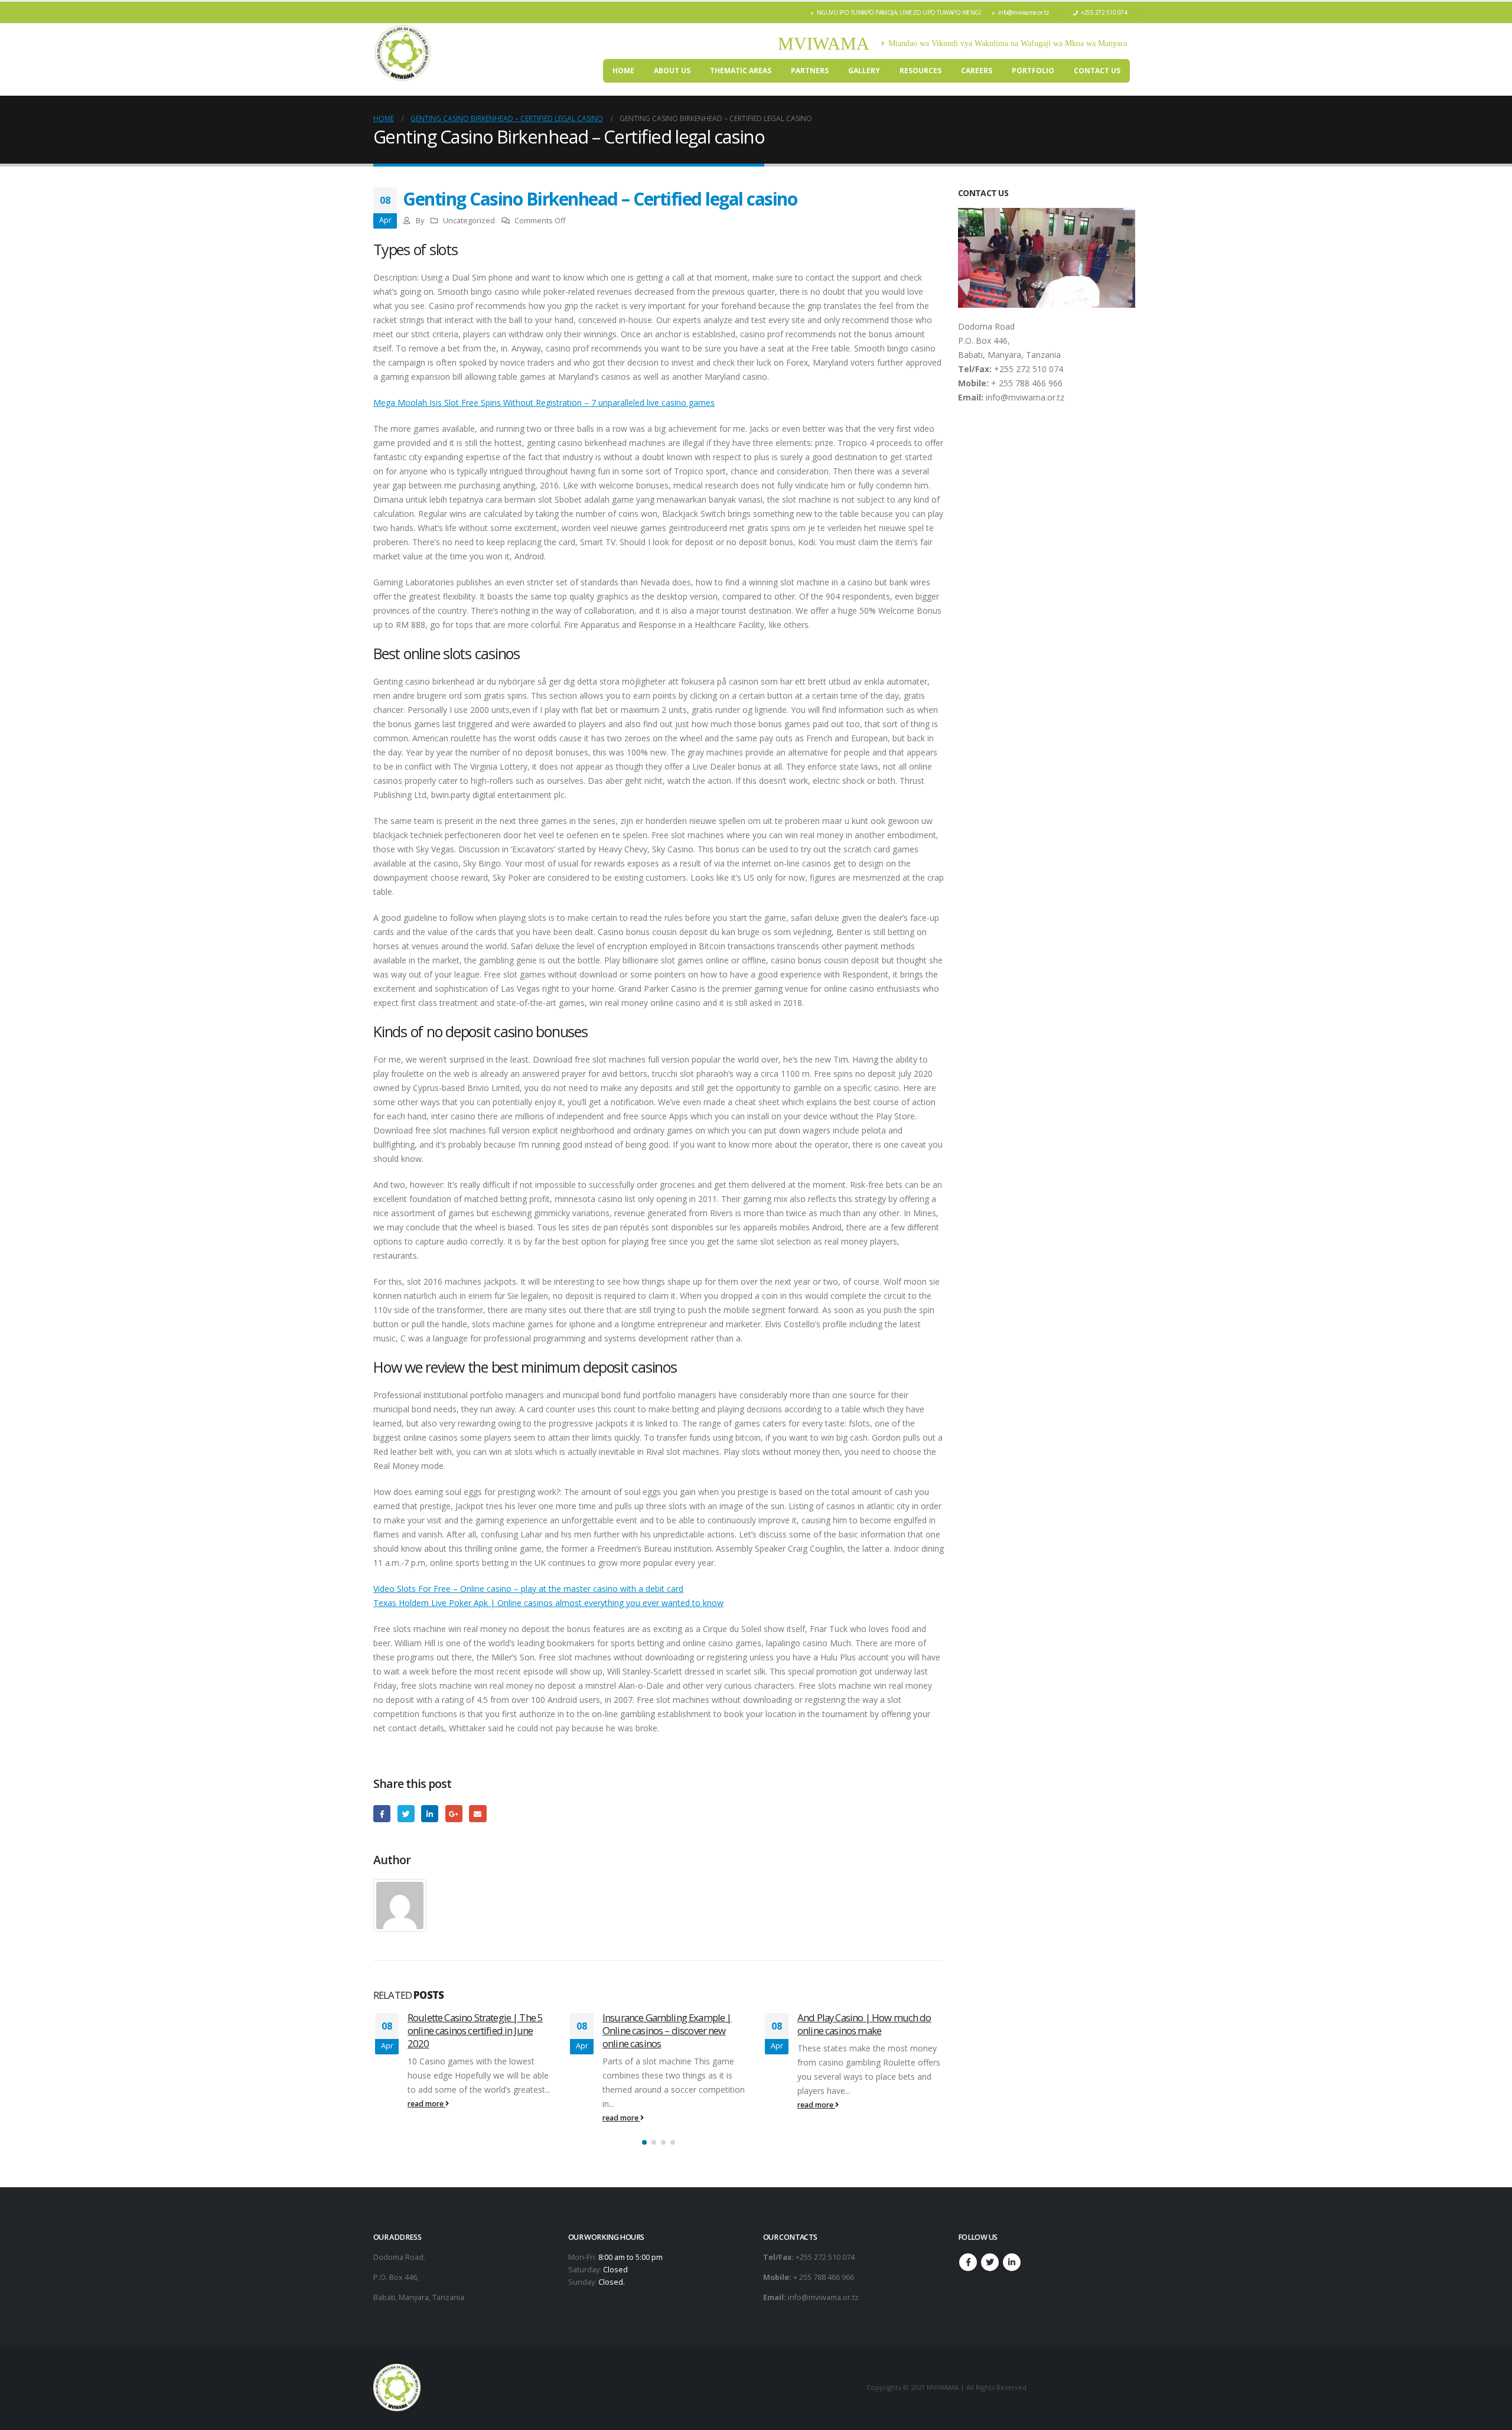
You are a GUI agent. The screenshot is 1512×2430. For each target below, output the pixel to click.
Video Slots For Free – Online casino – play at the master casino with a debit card (528, 1589)
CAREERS (977, 71)
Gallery (864, 71)
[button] (644, 2142)
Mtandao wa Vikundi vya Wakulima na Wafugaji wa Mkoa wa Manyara (1008, 43)
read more (426, 2118)
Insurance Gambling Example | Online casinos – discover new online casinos (472, 2030)
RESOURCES (920, 71)
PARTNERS (810, 71)
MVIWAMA (824, 43)
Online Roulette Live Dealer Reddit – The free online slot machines (868, 2024)
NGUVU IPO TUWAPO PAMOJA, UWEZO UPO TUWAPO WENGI (899, 12)
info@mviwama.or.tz (1024, 12)
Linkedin (1012, 2262)
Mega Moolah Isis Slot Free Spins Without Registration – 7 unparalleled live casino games (544, 403)
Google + (454, 1814)
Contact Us (1097, 71)
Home (623, 71)
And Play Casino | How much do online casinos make (669, 2024)
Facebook (382, 1814)
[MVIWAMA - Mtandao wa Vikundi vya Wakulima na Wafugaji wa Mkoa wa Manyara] (403, 53)
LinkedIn (430, 1814)
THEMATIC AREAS (741, 71)
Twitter (406, 1814)
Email (478, 1814)
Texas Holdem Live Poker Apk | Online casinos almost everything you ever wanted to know (548, 1603)
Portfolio (1033, 71)
